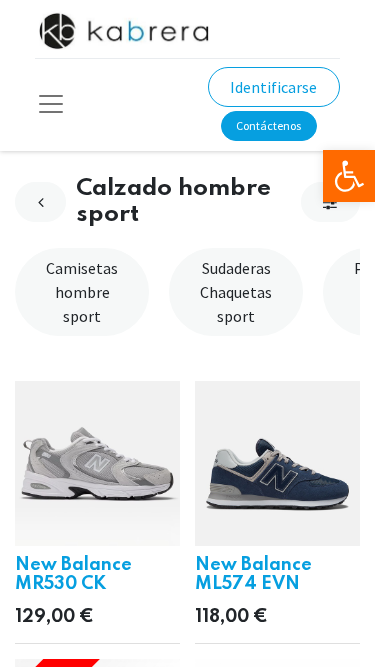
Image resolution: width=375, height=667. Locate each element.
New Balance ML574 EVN (253, 574)
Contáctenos (268, 125)
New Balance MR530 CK (73, 574)
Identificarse (273, 87)
